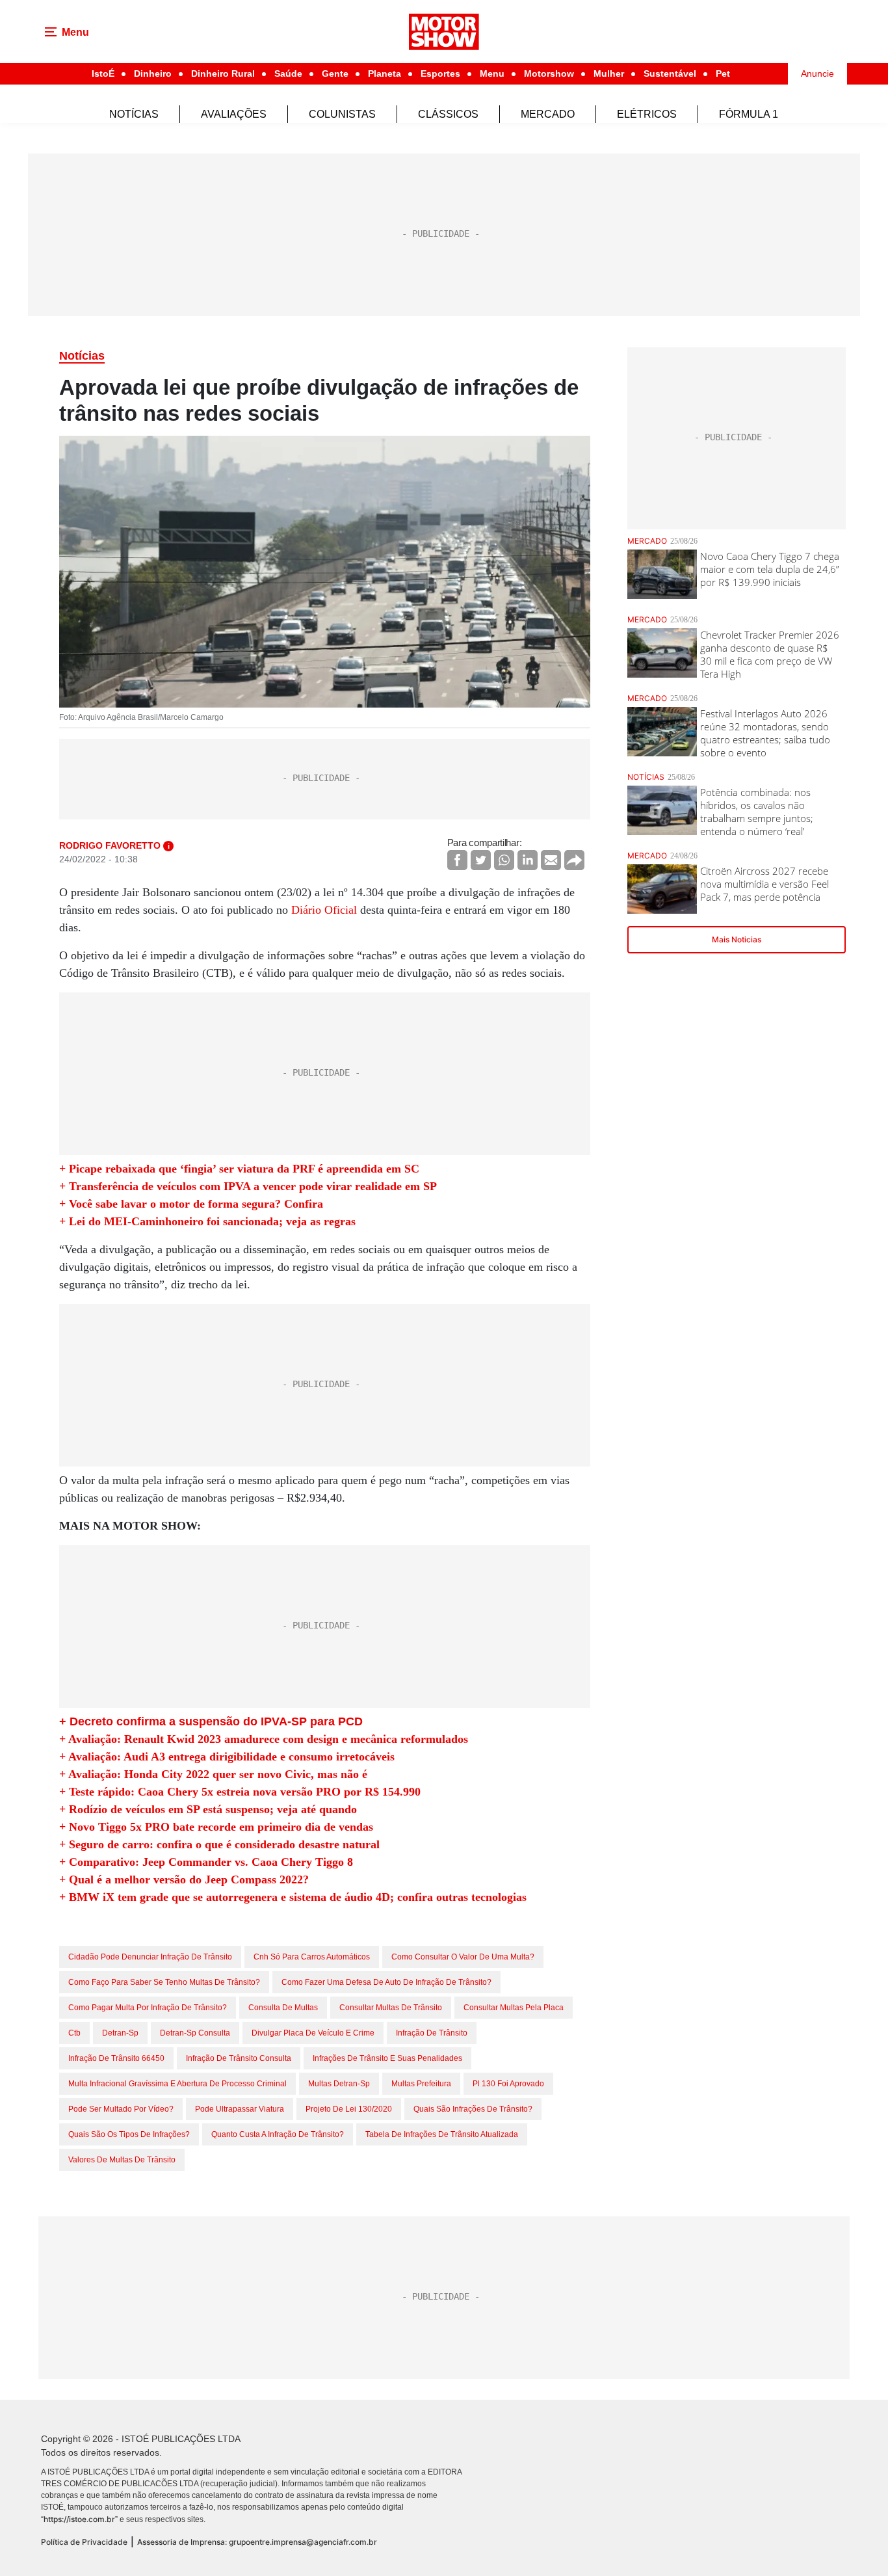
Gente (335, 73)
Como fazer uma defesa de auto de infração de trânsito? (386, 1982)
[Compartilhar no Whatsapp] (504, 860)
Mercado (548, 114)
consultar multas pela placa (514, 2008)
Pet (723, 73)
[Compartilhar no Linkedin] (528, 860)
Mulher (609, 73)
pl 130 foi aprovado (508, 2084)
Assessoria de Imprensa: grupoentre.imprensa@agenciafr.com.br (257, 2542)
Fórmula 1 (749, 114)
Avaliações (234, 114)
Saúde (288, 73)
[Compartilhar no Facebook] (457, 860)
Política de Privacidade (84, 2542)
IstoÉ (103, 73)
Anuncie (817, 73)
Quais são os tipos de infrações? (129, 2134)
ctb (74, 2033)
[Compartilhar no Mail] (551, 860)
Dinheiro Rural (223, 73)
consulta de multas (283, 2008)
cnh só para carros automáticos (312, 1957)
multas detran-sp (339, 2084)
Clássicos (448, 114)
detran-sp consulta (195, 2033)
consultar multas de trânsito (391, 2008)
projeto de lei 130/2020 (349, 2109)
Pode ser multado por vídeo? (121, 2109)
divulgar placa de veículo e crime (313, 2033)
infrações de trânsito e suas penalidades (387, 2058)
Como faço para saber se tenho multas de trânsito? (164, 1982)
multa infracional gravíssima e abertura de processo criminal (177, 2084)
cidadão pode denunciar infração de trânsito (150, 1957)
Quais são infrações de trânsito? (473, 2109)
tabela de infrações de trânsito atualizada (442, 2134)
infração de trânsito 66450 (116, 2058)
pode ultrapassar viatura (240, 2109)
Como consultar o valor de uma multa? (463, 1957)
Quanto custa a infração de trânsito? (278, 2134)
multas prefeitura (421, 2084)
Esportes (440, 73)
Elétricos (647, 114)
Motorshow (549, 73)
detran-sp (120, 2033)
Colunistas (342, 114)
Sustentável (670, 73)
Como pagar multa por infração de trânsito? (148, 2008)
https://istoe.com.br (79, 2519)
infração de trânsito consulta (239, 2058)
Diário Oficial (324, 910)
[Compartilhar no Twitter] (481, 860)
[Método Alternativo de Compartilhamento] (574, 860)
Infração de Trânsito (432, 2033)
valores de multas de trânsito (122, 2160)
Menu (492, 73)
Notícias (134, 114)
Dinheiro (153, 73)
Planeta (385, 73)
